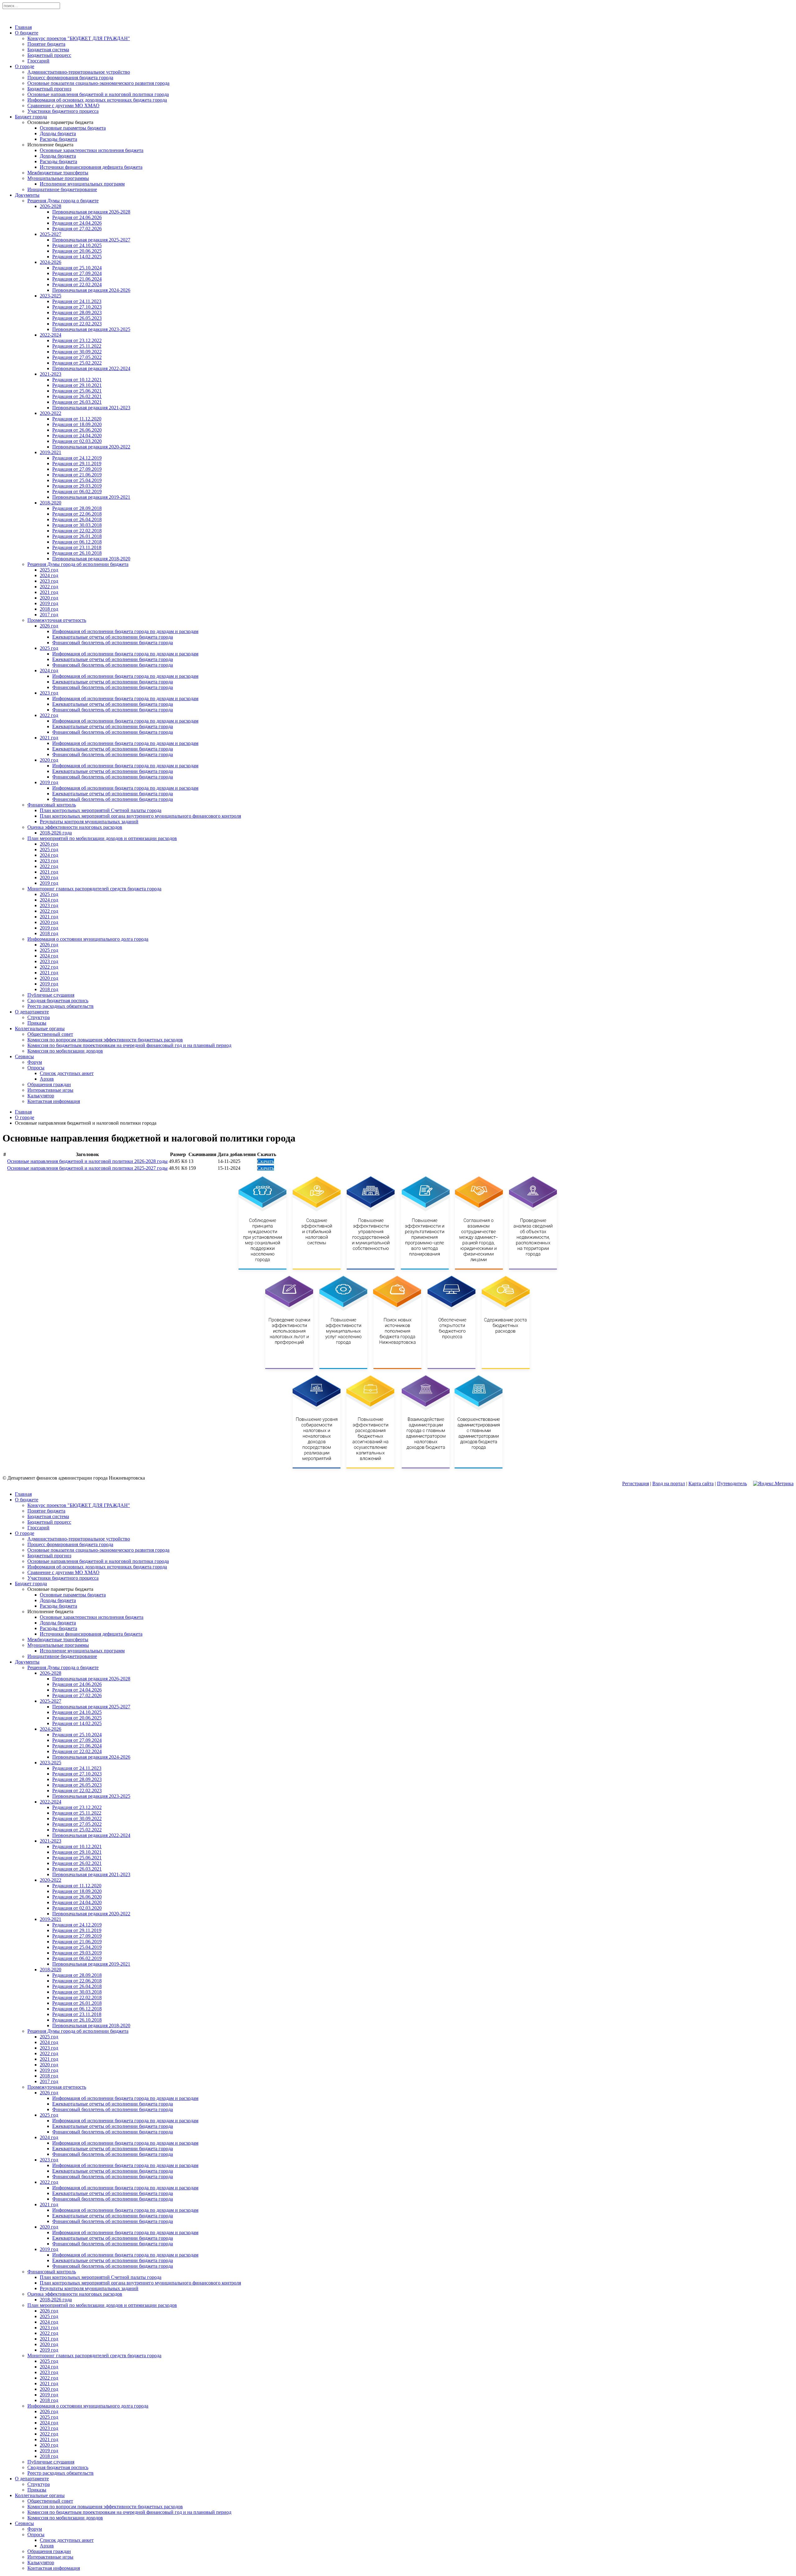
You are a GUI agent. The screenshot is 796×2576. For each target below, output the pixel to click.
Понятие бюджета (46, 44)
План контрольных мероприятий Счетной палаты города (101, 810)
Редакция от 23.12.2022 (77, 340)
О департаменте (32, 1012)
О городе (25, 66)
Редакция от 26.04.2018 (77, 519)
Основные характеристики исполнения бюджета (92, 150)
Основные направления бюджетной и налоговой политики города (98, 94)
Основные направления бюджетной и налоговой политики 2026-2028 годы (87, 1161)
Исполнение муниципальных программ (82, 184)
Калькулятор (41, 1096)
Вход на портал (669, 1483)
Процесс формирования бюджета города (70, 78)
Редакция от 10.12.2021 (77, 380)
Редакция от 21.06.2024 (77, 279)
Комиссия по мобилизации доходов (65, 1051)
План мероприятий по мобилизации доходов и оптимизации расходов (102, 838)
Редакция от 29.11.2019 (77, 464)
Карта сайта (701, 1483)
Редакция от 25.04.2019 (77, 480)
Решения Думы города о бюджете (63, 201)
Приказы (37, 1023)
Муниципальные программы (58, 178)
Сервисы (24, 1056)
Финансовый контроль (52, 805)
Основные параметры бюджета (73, 128)
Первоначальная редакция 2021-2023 (91, 408)
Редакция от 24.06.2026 (77, 217)
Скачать (266, 1161)
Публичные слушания (51, 995)
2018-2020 (51, 503)
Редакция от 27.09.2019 (77, 469)
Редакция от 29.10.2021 (77, 385)
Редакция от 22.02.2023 (77, 324)
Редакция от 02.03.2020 (77, 441)
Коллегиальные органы (40, 1029)
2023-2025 (51, 296)
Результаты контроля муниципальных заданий (89, 822)
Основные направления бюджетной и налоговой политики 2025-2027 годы (87, 1168)
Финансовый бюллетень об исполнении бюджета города (113, 643)
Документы (27, 195)
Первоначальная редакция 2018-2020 (91, 559)
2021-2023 (51, 374)
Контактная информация (54, 1101)
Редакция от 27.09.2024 (77, 273)
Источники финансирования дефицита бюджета (91, 167)
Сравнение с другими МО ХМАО (63, 106)
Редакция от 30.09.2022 (77, 352)
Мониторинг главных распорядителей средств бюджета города (94, 889)
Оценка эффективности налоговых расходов (75, 827)
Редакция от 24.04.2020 (77, 436)
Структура (39, 1017)
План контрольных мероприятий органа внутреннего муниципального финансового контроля (140, 816)
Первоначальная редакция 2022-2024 (91, 368)
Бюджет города (31, 117)
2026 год (49, 626)
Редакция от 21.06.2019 (77, 475)
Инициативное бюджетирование (62, 189)
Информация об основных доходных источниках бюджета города (97, 100)
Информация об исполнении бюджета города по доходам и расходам (125, 631)
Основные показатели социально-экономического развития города (98, 83)
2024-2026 (51, 262)
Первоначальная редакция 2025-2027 (91, 240)
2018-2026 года (56, 833)
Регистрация (636, 1483)
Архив (47, 1079)
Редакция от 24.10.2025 (77, 245)
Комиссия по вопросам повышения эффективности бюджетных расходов (105, 1040)
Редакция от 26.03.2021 (77, 402)
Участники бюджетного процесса (63, 111)
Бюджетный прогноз (49, 89)
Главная (23, 27)
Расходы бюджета (58, 139)
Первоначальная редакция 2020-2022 (91, 447)
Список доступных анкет (67, 1073)
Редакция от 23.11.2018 (77, 547)
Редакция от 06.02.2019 (77, 491)
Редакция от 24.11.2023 (77, 301)
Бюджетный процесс (49, 55)
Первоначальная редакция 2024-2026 (91, 290)
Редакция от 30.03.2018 (77, 525)
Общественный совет (50, 1034)
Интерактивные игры (50, 1090)
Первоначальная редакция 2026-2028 (91, 212)
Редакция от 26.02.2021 (77, 396)
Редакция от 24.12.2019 (77, 458)
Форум (35, 1062)
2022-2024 (51, 335)
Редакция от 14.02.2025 (77, 257)
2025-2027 (51, 234)
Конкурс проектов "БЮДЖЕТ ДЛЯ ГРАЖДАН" (79, 38)
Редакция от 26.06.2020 (77, 430)
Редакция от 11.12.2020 (77, 419)
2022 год (49, 587)
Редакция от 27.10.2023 (77, 307)
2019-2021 (51, 452)
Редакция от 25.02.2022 (77, 363)
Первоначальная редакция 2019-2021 (91, 497)
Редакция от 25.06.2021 (77, 391)
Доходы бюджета (58, 133)
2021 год (49, 592)
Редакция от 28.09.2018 (77, 508)
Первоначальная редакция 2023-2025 (91, 329)
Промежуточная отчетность (57, 620)
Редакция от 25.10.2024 (77, 268)
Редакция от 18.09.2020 (77, 424)
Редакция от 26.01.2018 (77, 536)
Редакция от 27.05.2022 (77, 357)
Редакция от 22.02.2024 (77, 285)
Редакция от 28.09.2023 (77, 312)
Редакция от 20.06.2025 (77, 251)
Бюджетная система (48, 50)
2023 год (49, 581)
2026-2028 (51, 206)
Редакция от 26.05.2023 (77, 318)
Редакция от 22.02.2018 (77, 531)
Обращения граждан (49, 1084)
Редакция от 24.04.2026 (77, 223)
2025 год (49, 570)
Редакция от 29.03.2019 (77, 486)
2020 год (49, 598)
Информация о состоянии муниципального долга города (88, 939)
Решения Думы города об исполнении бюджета (78, 564)
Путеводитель (732, 1483)
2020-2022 (51, 413)
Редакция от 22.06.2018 (77, 514)
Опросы (36, 1068)
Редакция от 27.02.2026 (77, 229)
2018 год (49, 609)
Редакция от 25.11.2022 (77, 346)
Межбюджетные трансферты (58, 173)
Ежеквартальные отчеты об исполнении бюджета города (113, 637)
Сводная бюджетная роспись (58, 1001)
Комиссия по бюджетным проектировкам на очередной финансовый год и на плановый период (129, 1045)
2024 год (49, 575)
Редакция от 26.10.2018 (77, 553)
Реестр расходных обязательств (60, 1006)
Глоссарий (38, 61)
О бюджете (27, 33)
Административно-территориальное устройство (79, 72)
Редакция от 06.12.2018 (77, 542)
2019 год (49, 603)
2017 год (49, 615)
